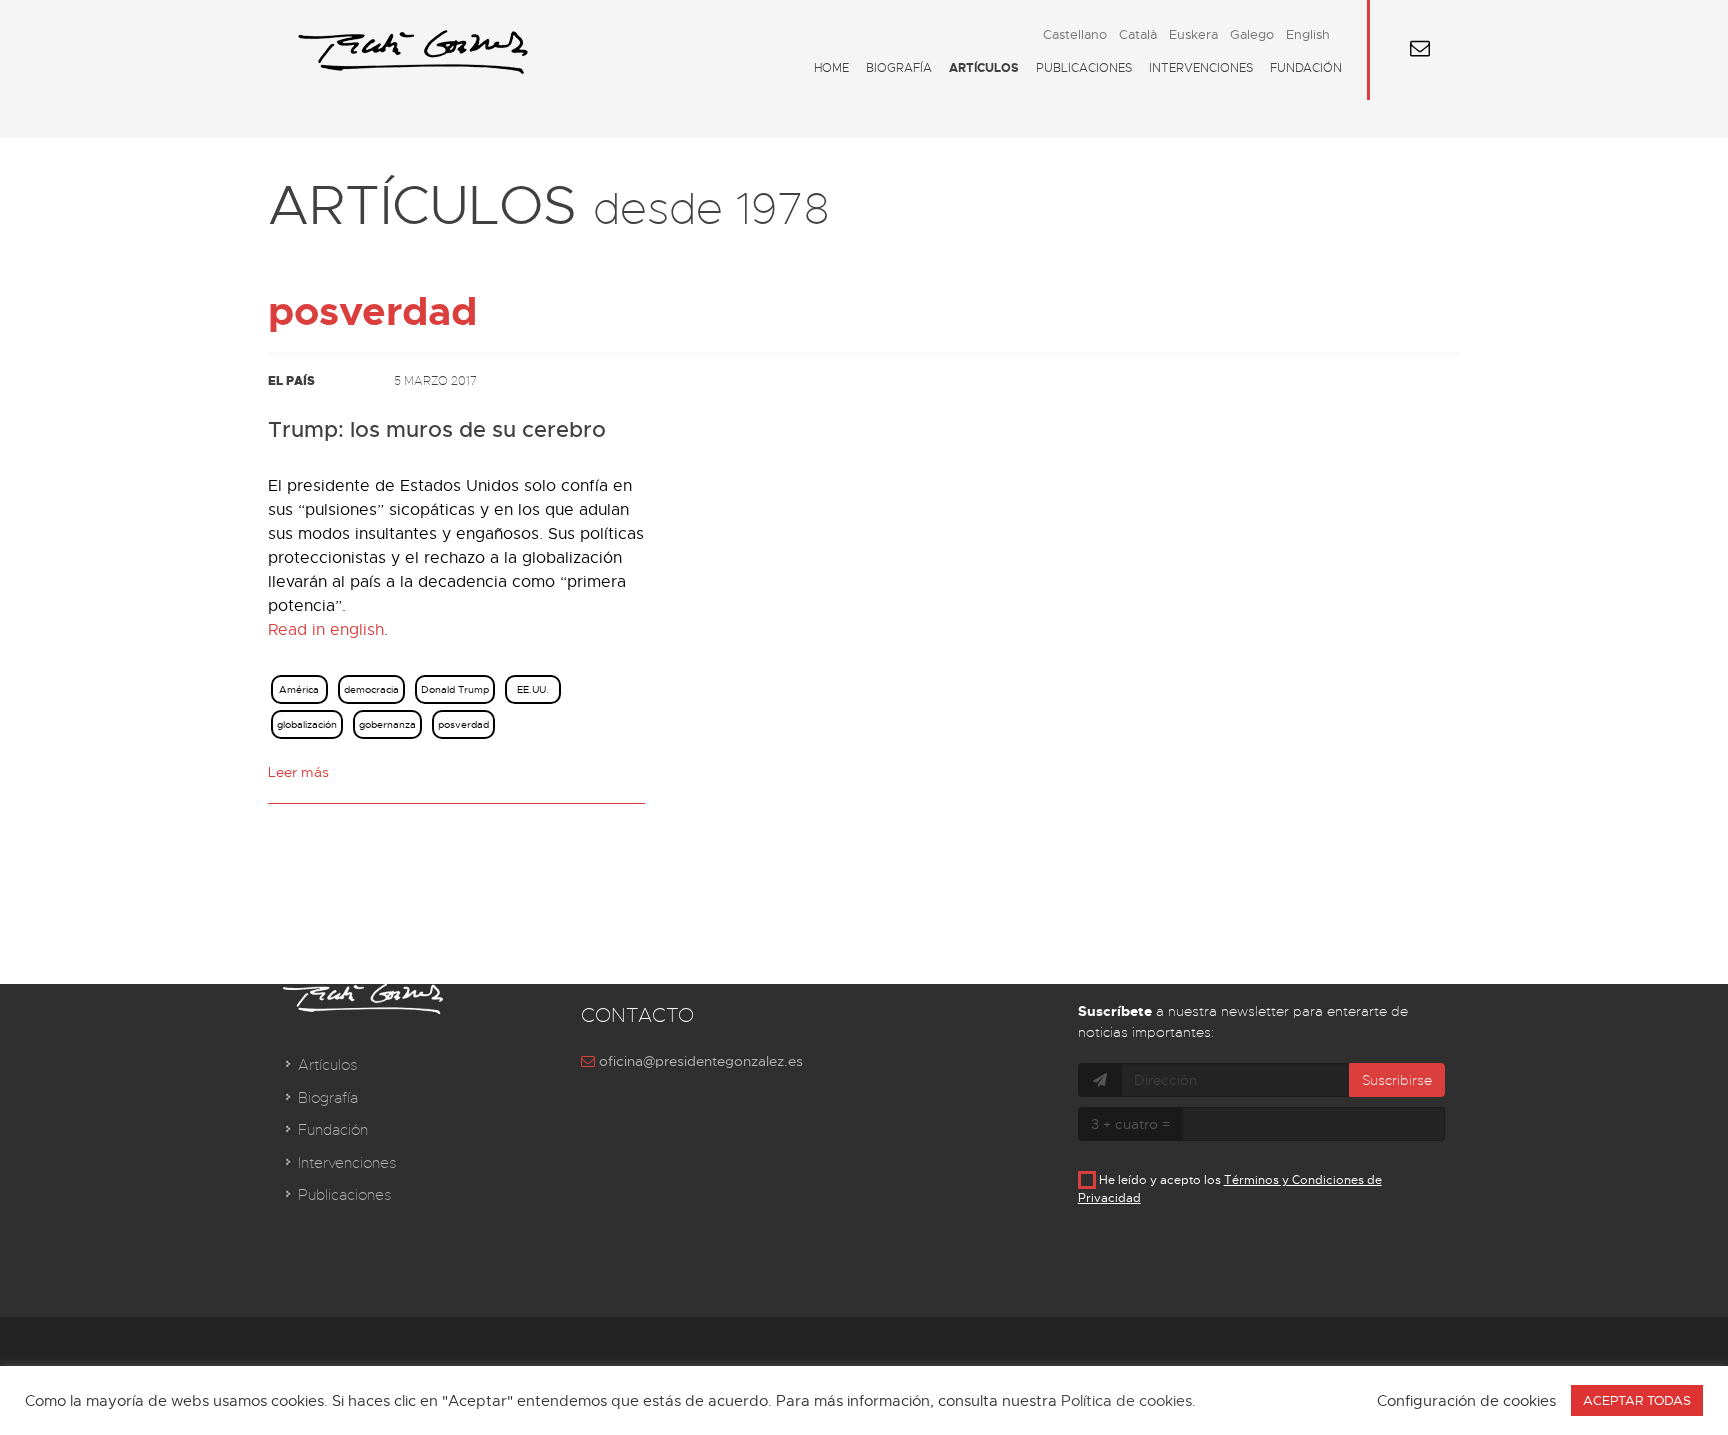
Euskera (1193, 34)
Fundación (1306, 68)
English (1308, 34)
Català (1138, 34)
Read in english (326, 630)
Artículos (984, 68)
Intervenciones (1201, 68)
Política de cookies (1126, 1401)
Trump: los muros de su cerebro (437, 430)
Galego (1252, 34)
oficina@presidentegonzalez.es (699, 1061)
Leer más (298, 772)
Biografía (899, 68)
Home (831, 68)
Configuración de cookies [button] (1466, 1401)
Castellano (1075, 34)
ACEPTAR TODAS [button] (1637, 1400)
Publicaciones (1084, 68)
